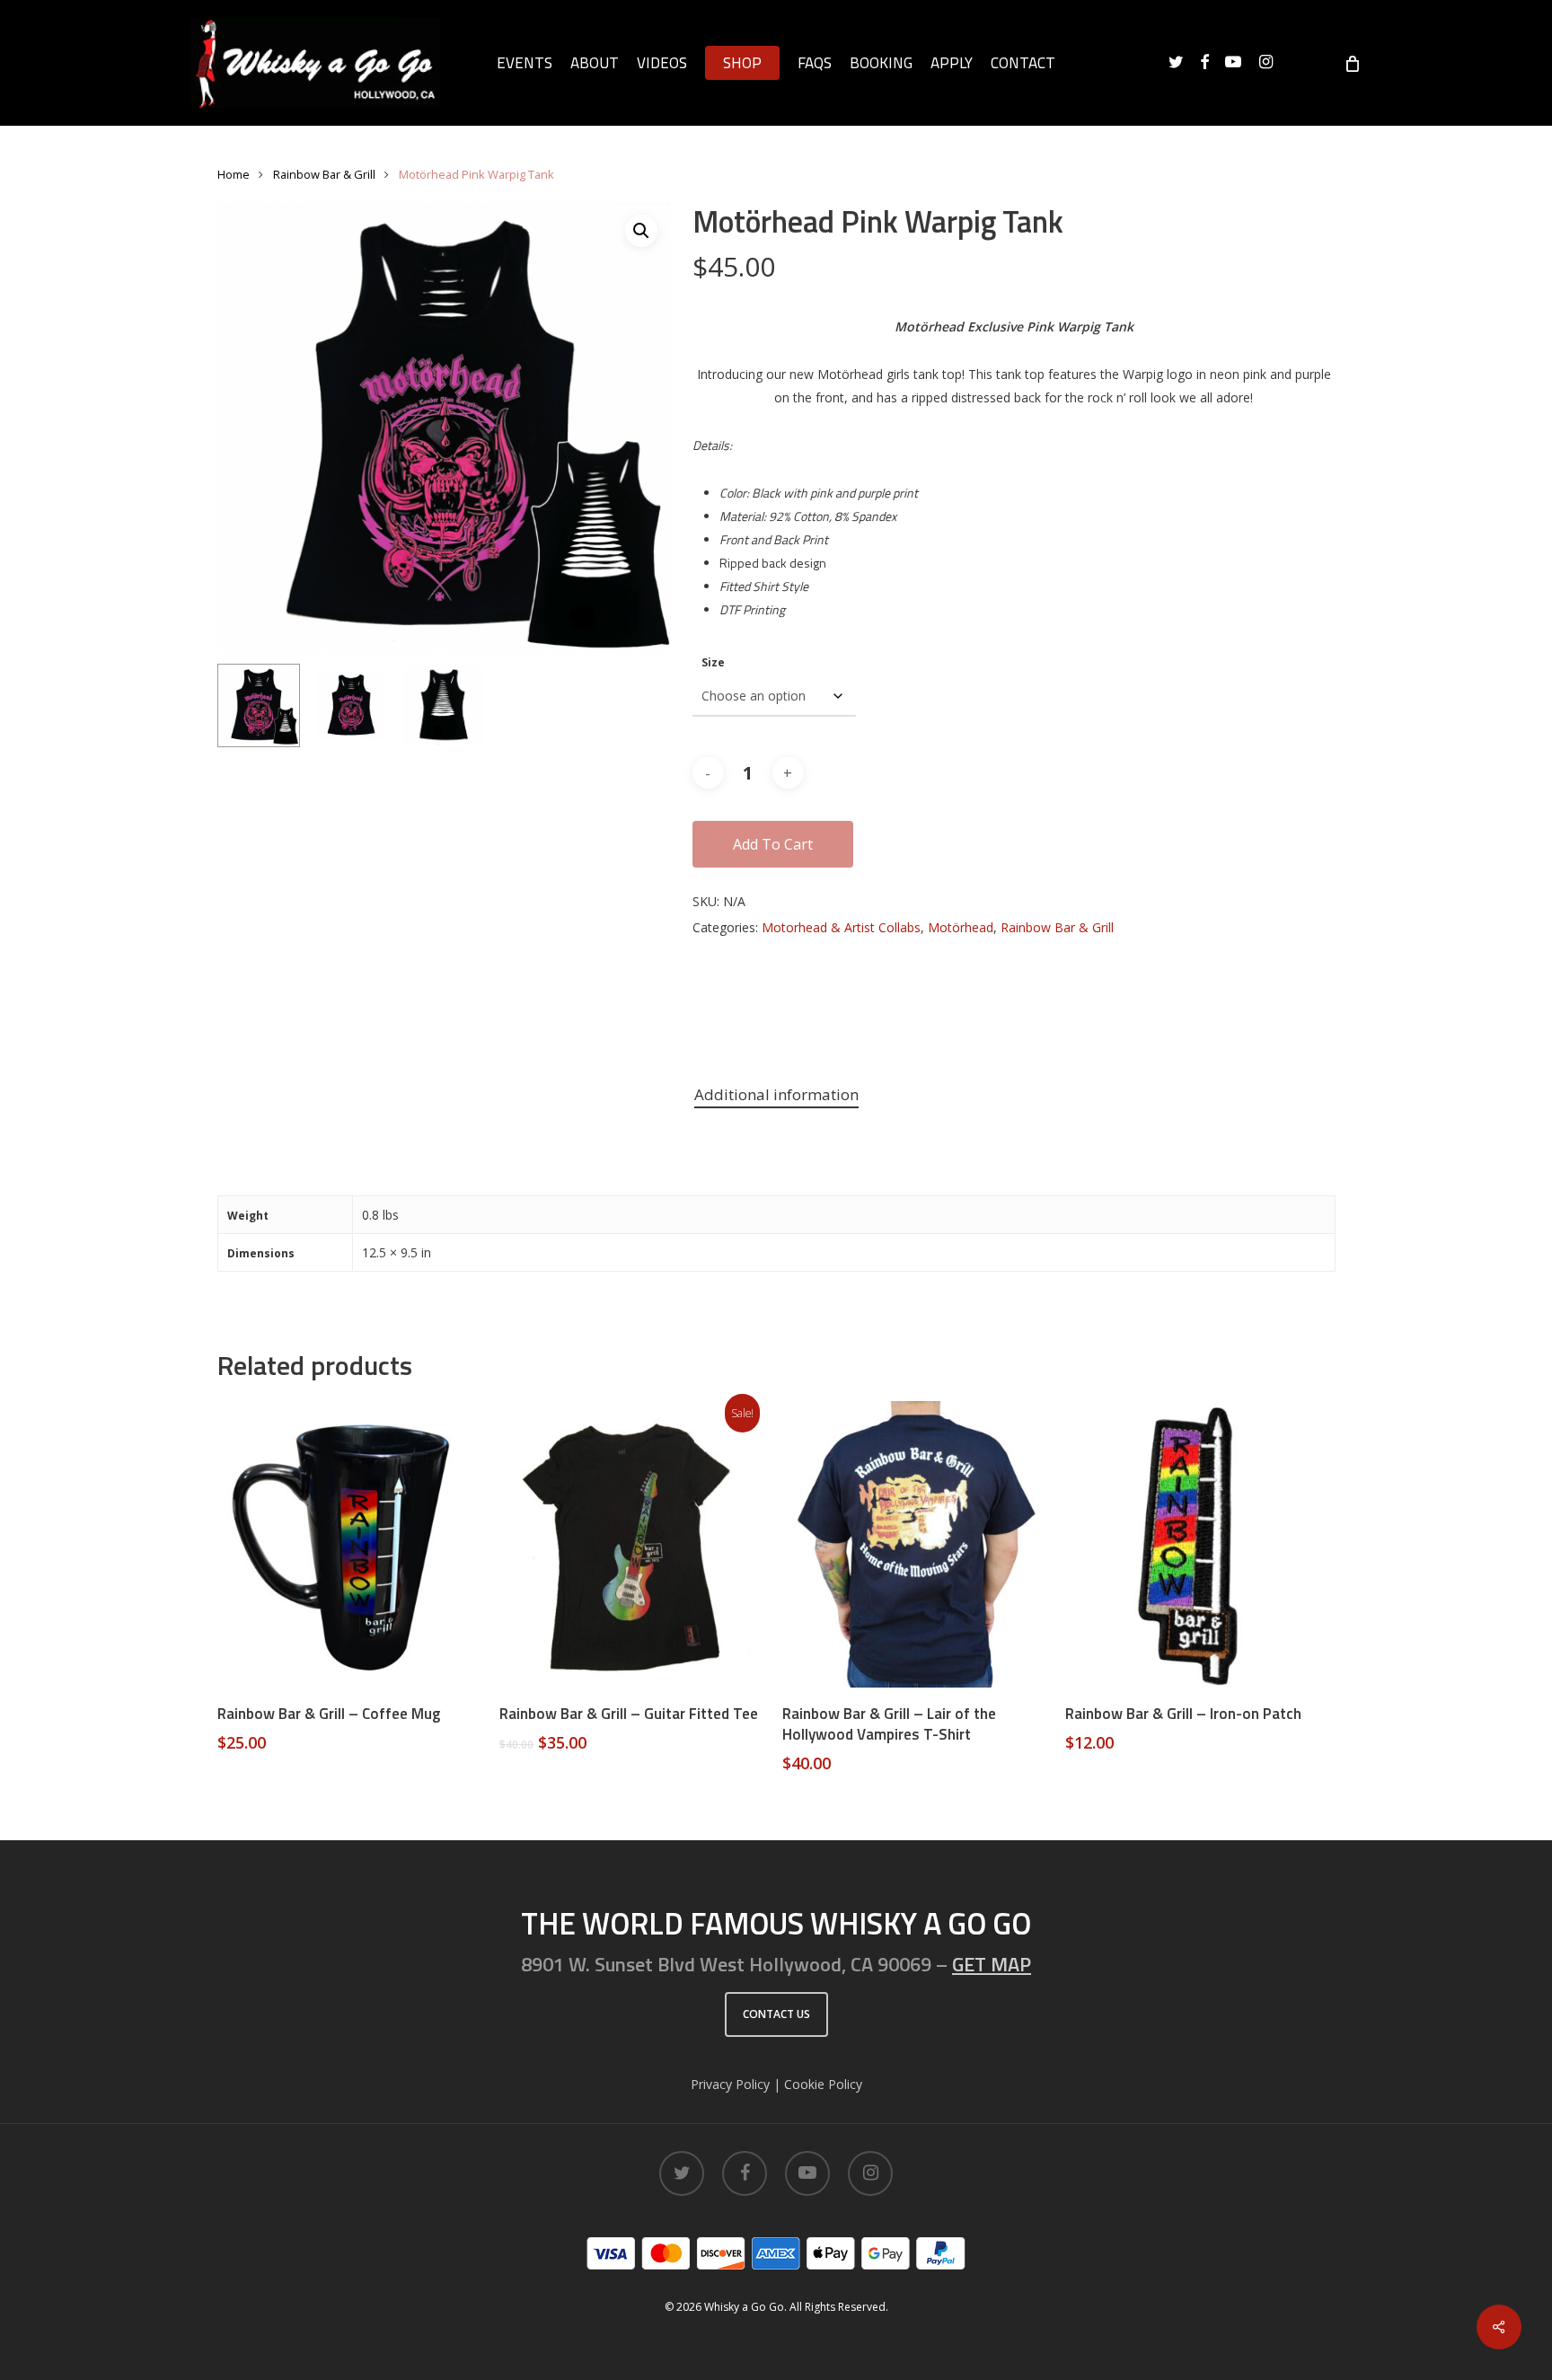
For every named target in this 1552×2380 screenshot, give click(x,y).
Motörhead (961, 927)
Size (713, 662)
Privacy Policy (730, 2084)
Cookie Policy (823, 2084)
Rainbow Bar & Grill (324, 174)
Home (234, 174)
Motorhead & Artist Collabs (841, 927)
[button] (641, 231)
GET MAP (992, 1964)
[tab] (776, 1095)
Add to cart (773, 844)
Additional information (776, 1094)
